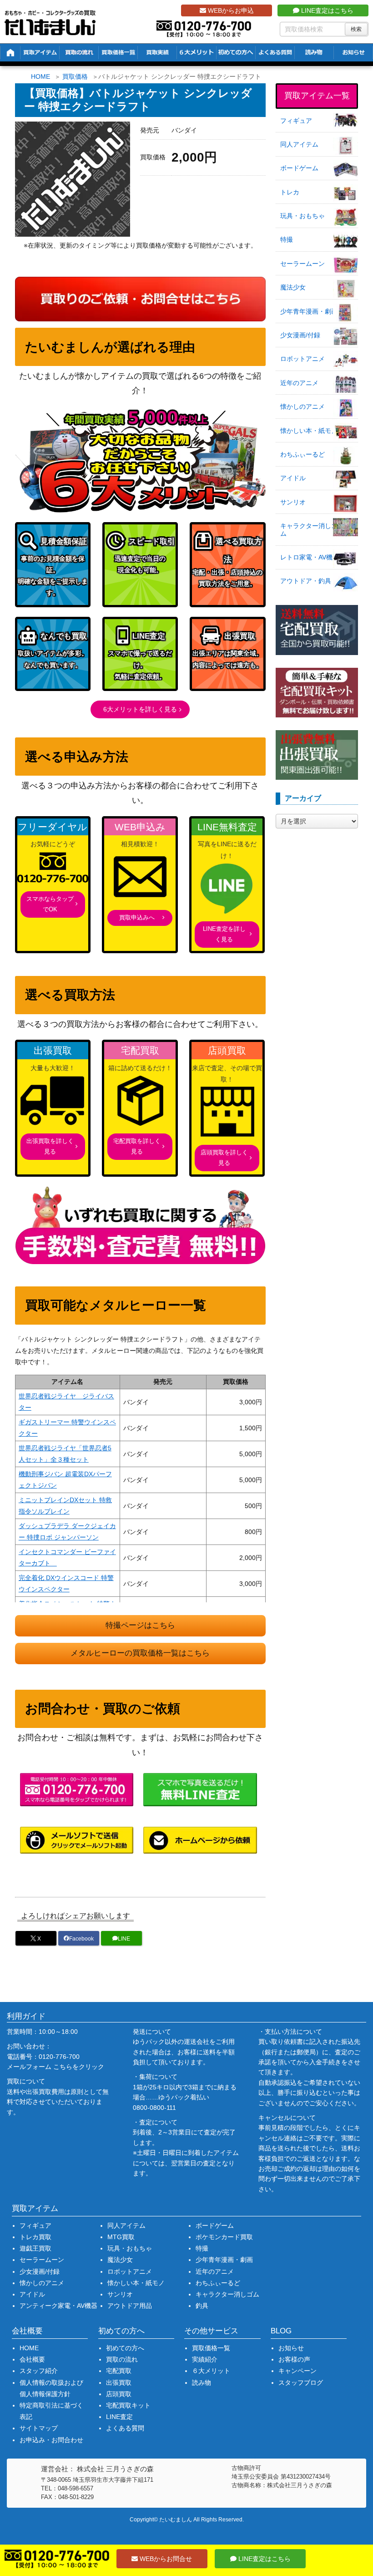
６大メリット (211, 2371)
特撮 (287, 239)
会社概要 (32, 2359)
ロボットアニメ (302, 359)
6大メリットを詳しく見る (140, 709)
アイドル (293, 478)
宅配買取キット (128, 2405)
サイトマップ (39, 2428)
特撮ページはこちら (140, 1625)
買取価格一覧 (211, 2348)
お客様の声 (294, 2359)
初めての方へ (125, 2348)
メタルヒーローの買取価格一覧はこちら (140, 1653)
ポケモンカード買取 (224, 2237)
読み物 (202, 2383)
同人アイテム (299, 144)
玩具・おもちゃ (302, 216)
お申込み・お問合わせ (51, 2440)
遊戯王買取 (35, 2248)
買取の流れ (122, 2359)
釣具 (202, 2306)
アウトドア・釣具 (306, 581)
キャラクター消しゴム (309, 530)
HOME (40, 76)
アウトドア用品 (130, 2306)
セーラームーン (302, 264)
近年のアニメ (299, 383)
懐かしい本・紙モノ (309, 431)
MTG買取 (121, 2237)
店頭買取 (119, 2394)
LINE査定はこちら (326, 10)
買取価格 (75, 76)
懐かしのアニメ (302, 406)
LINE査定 (119, 2417)
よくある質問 (125, 2428)
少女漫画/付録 (300, 335)
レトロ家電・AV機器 (310, 557)
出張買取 (119, 2383)
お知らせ (291, 2348)
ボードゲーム (299, 168)
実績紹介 (205, 2359)
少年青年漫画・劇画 (309, 311)
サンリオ (293, 502)
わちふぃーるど (302, 454)
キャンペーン (297, 2371)
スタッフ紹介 (39, 2371)
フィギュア (296, 121)
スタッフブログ (301, 2383)
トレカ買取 (35, 2237)
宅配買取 (119, 2371)
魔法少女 (293, 287)
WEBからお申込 (230, 10)
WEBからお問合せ (165, 2559)
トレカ (290, 192)
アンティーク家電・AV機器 (58, 2306)
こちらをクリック (79, 2067)
